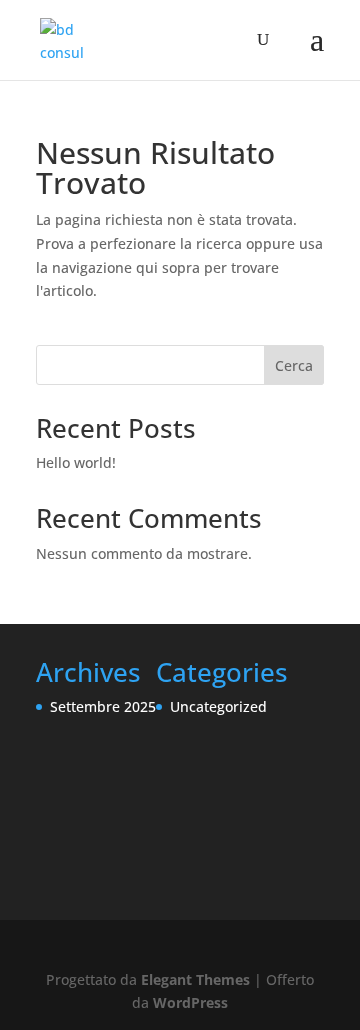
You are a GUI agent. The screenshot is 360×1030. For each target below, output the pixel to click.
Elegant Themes (195, 979)
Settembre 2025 (103, 706)
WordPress (190, 1002)
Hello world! (76, 462)
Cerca (294, 365)
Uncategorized (218, 706)
